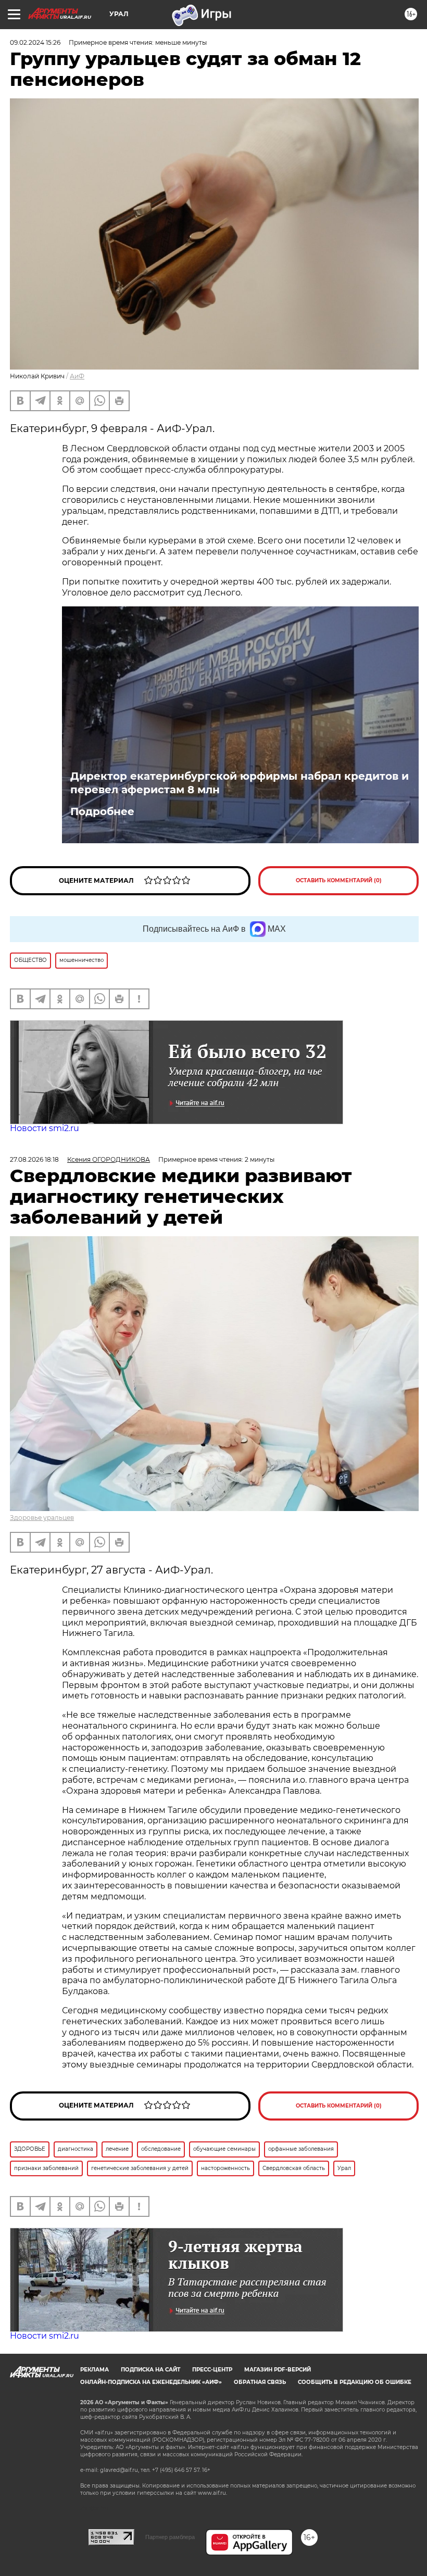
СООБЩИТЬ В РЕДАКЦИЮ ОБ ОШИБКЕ (355, 2382)
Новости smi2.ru (45, 1128)
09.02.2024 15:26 (35, 42)
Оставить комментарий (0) (339, 880)
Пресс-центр (212, 2370)
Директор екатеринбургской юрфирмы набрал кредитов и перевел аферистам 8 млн (240, 783)
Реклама (95, 2370)
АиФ (77, 376)
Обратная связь (260, 2382)
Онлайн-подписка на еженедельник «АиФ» (151, 2382)
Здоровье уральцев (42, 1518)
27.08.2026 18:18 (34, 1159)
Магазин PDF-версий (278, 2370)
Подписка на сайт (150, 2370)
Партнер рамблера (170, 2537)
